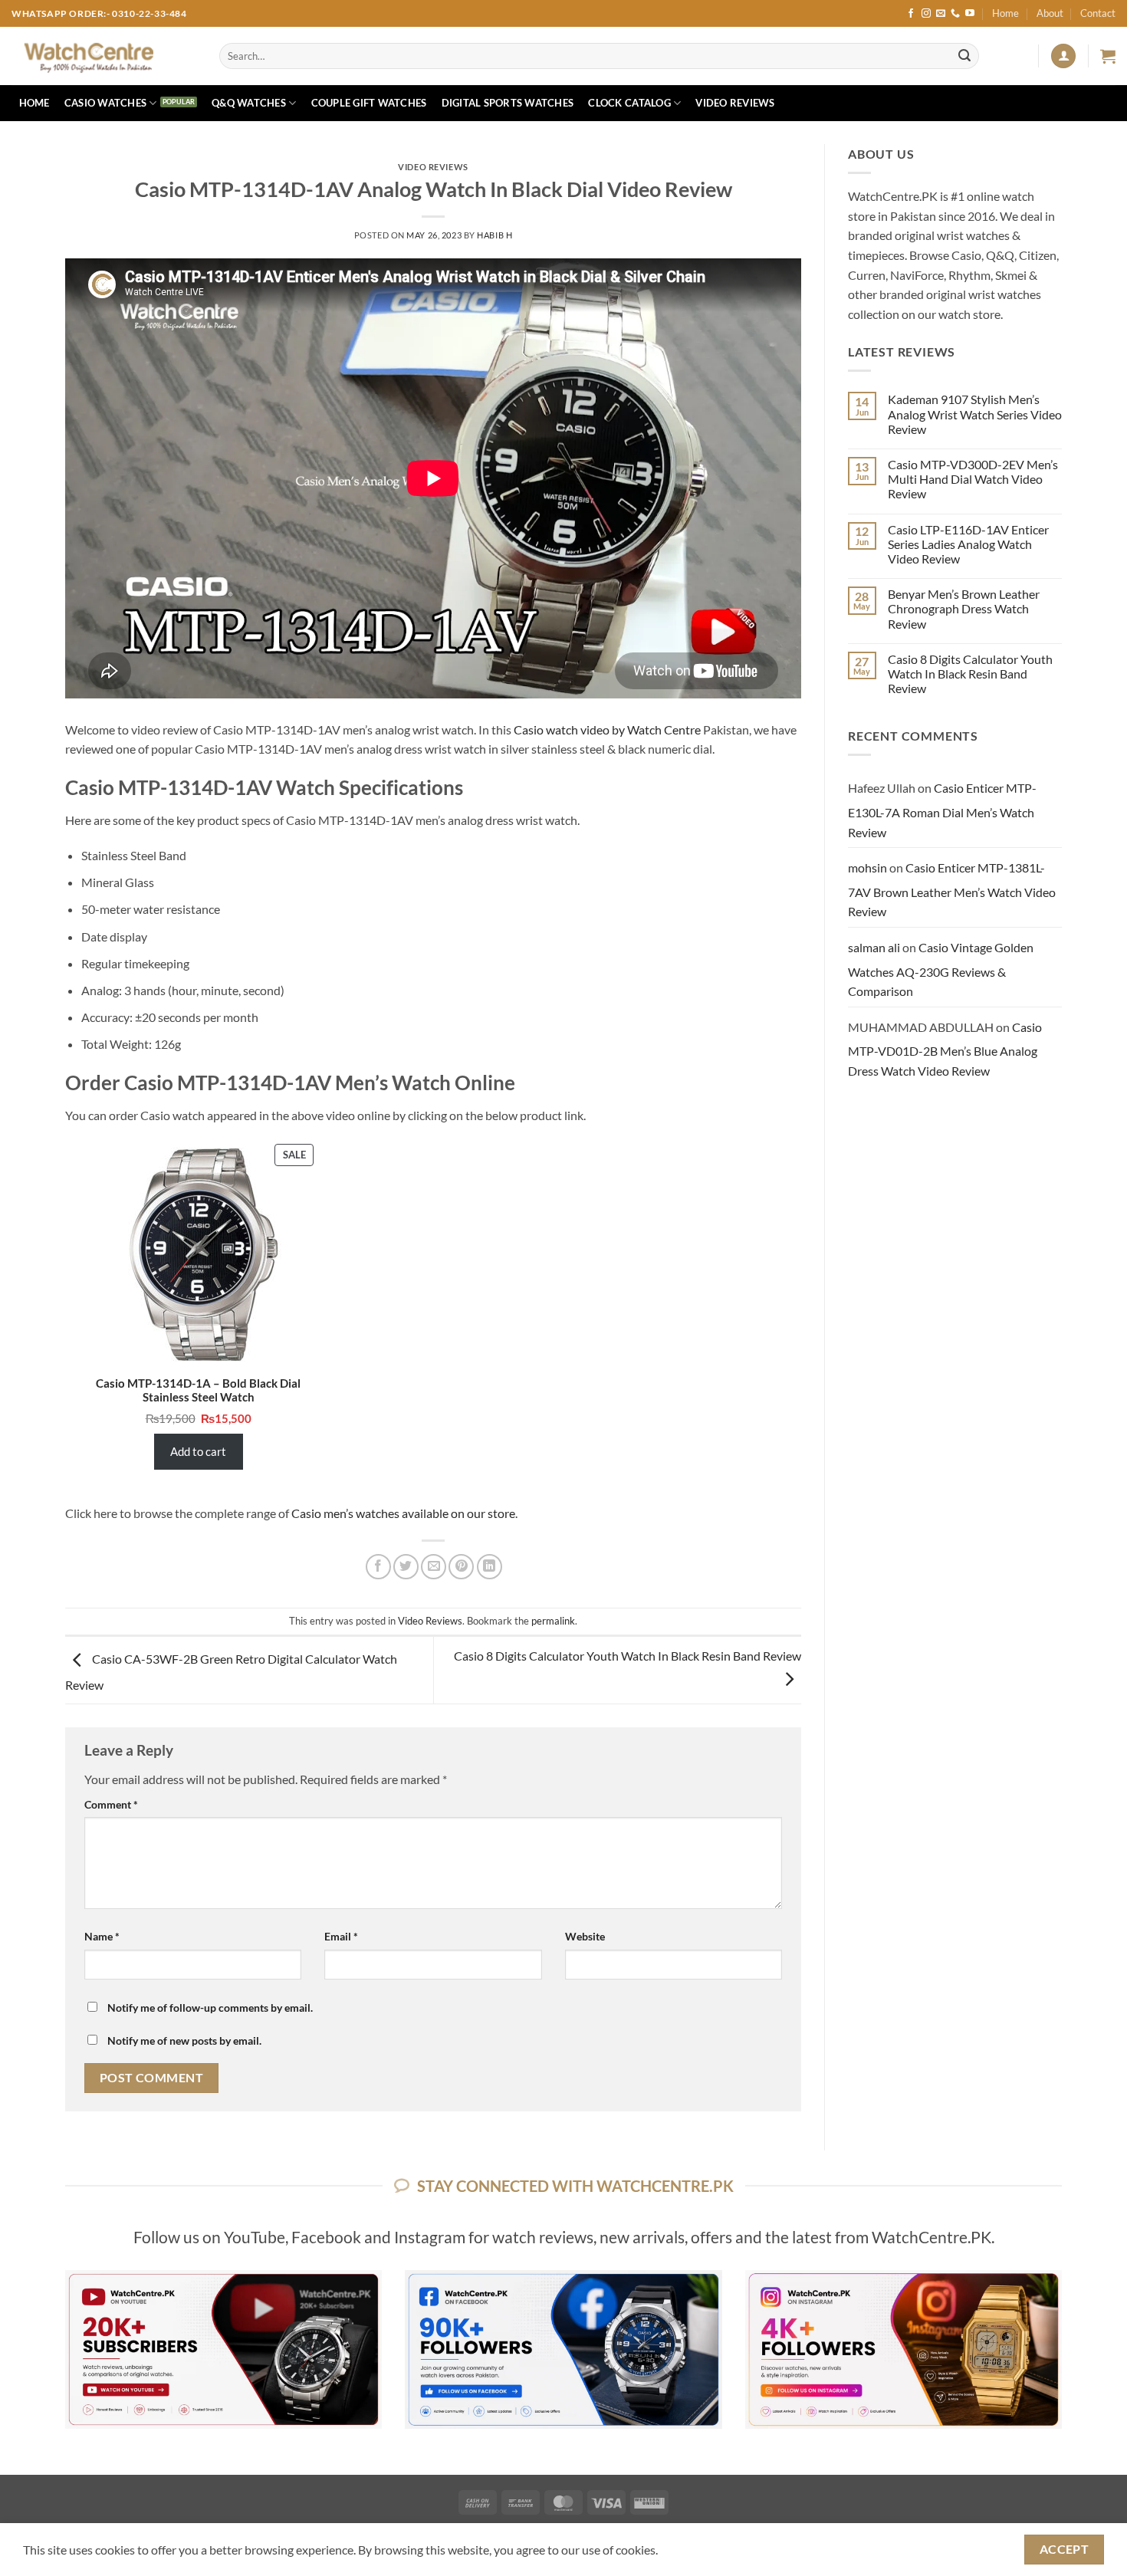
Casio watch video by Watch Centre (607, 729)
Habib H (495, 235)
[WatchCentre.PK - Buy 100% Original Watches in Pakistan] (104, 56)
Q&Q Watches (249, 103)
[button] (1063, 56)
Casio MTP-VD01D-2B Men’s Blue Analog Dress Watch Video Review (945, 1049)
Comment (111, 1804)
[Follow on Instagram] (926, 14)
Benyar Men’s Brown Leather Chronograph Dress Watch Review (964, 608)
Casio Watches (105, 103)
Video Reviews (735, 103)
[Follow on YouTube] (970, 14)
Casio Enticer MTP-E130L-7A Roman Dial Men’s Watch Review (942, 810)
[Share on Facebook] (378, 1567)
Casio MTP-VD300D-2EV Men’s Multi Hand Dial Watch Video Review (973, 479)
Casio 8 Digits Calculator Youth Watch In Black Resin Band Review (970, 674)
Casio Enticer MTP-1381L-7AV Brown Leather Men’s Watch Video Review (952, 889)
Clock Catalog (629, 103)
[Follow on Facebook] (911, 14)
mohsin (867, 867)
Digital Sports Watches (508, 103)
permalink (553, 1621)
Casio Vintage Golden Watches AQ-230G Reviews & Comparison (941, 969)
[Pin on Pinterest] (461, 1567)
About (1050, 13)
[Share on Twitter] (406, 1567)
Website (585, 1936)
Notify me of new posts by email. (184, 2040)
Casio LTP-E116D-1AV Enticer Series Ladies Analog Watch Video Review (968, 544)
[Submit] (964, 56)
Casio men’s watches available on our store (403, 1513)
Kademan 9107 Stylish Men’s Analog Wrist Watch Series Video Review (975, 414)
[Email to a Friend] (434, 1567)
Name (102, 1936)
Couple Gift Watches (369, 103)
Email (341, 1936)
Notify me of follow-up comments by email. (210, 2008)
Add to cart (198, 1451)
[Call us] (955, 14)
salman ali (874, 947)
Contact (1098, 13)
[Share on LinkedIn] (490, 1567)
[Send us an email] (941, 14)
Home (1005, 13)
